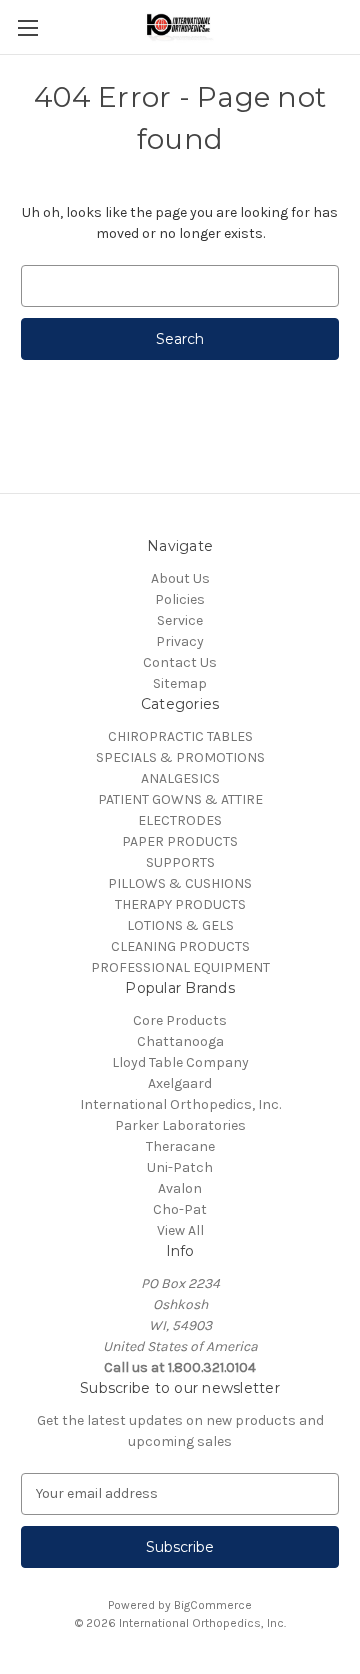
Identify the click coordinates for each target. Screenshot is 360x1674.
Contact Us (180, 662)
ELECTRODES (180, 820)
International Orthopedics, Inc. (180, 1104)
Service (180, 620)
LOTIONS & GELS (180, 925)
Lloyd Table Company (180, 1062)
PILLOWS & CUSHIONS (180, 883)
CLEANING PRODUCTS (180, 946)
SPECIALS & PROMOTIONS (180, 757)
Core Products (180, 1020)
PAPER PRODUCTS (180, 841)
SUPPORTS (180, 862)
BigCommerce (213, 1605)
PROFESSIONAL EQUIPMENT (180, 967)
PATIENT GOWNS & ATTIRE (180, 799)
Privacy (180, 641)
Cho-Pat (180, 1209)
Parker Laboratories (180, 1125)
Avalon (180, 1188)
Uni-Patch (180, 1167)
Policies (180, 599)
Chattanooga (180, 1041)
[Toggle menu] (27, 27)
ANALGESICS (180, 778)
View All (180, 1230)
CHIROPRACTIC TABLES (180, 736)
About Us (180, 578)
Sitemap (180, 683)
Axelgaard (180, 1083)
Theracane (180, 1146)
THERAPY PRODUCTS (180, 904)
